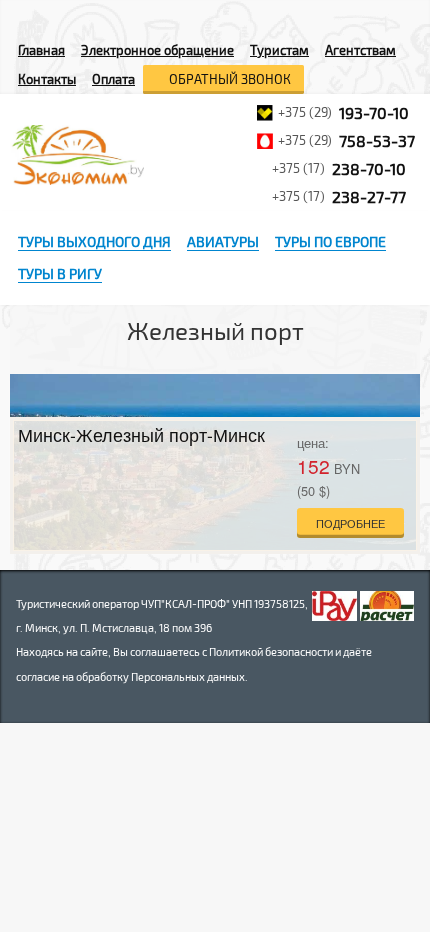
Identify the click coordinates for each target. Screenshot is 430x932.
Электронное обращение (157, 50)
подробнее (350, 523)
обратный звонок (228, 79)
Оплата (113, 79)
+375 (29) (343, 112)
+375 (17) (339, 168)
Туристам (279, 50)
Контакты (47, 79)
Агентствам (360, 50)
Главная (41, 50)
